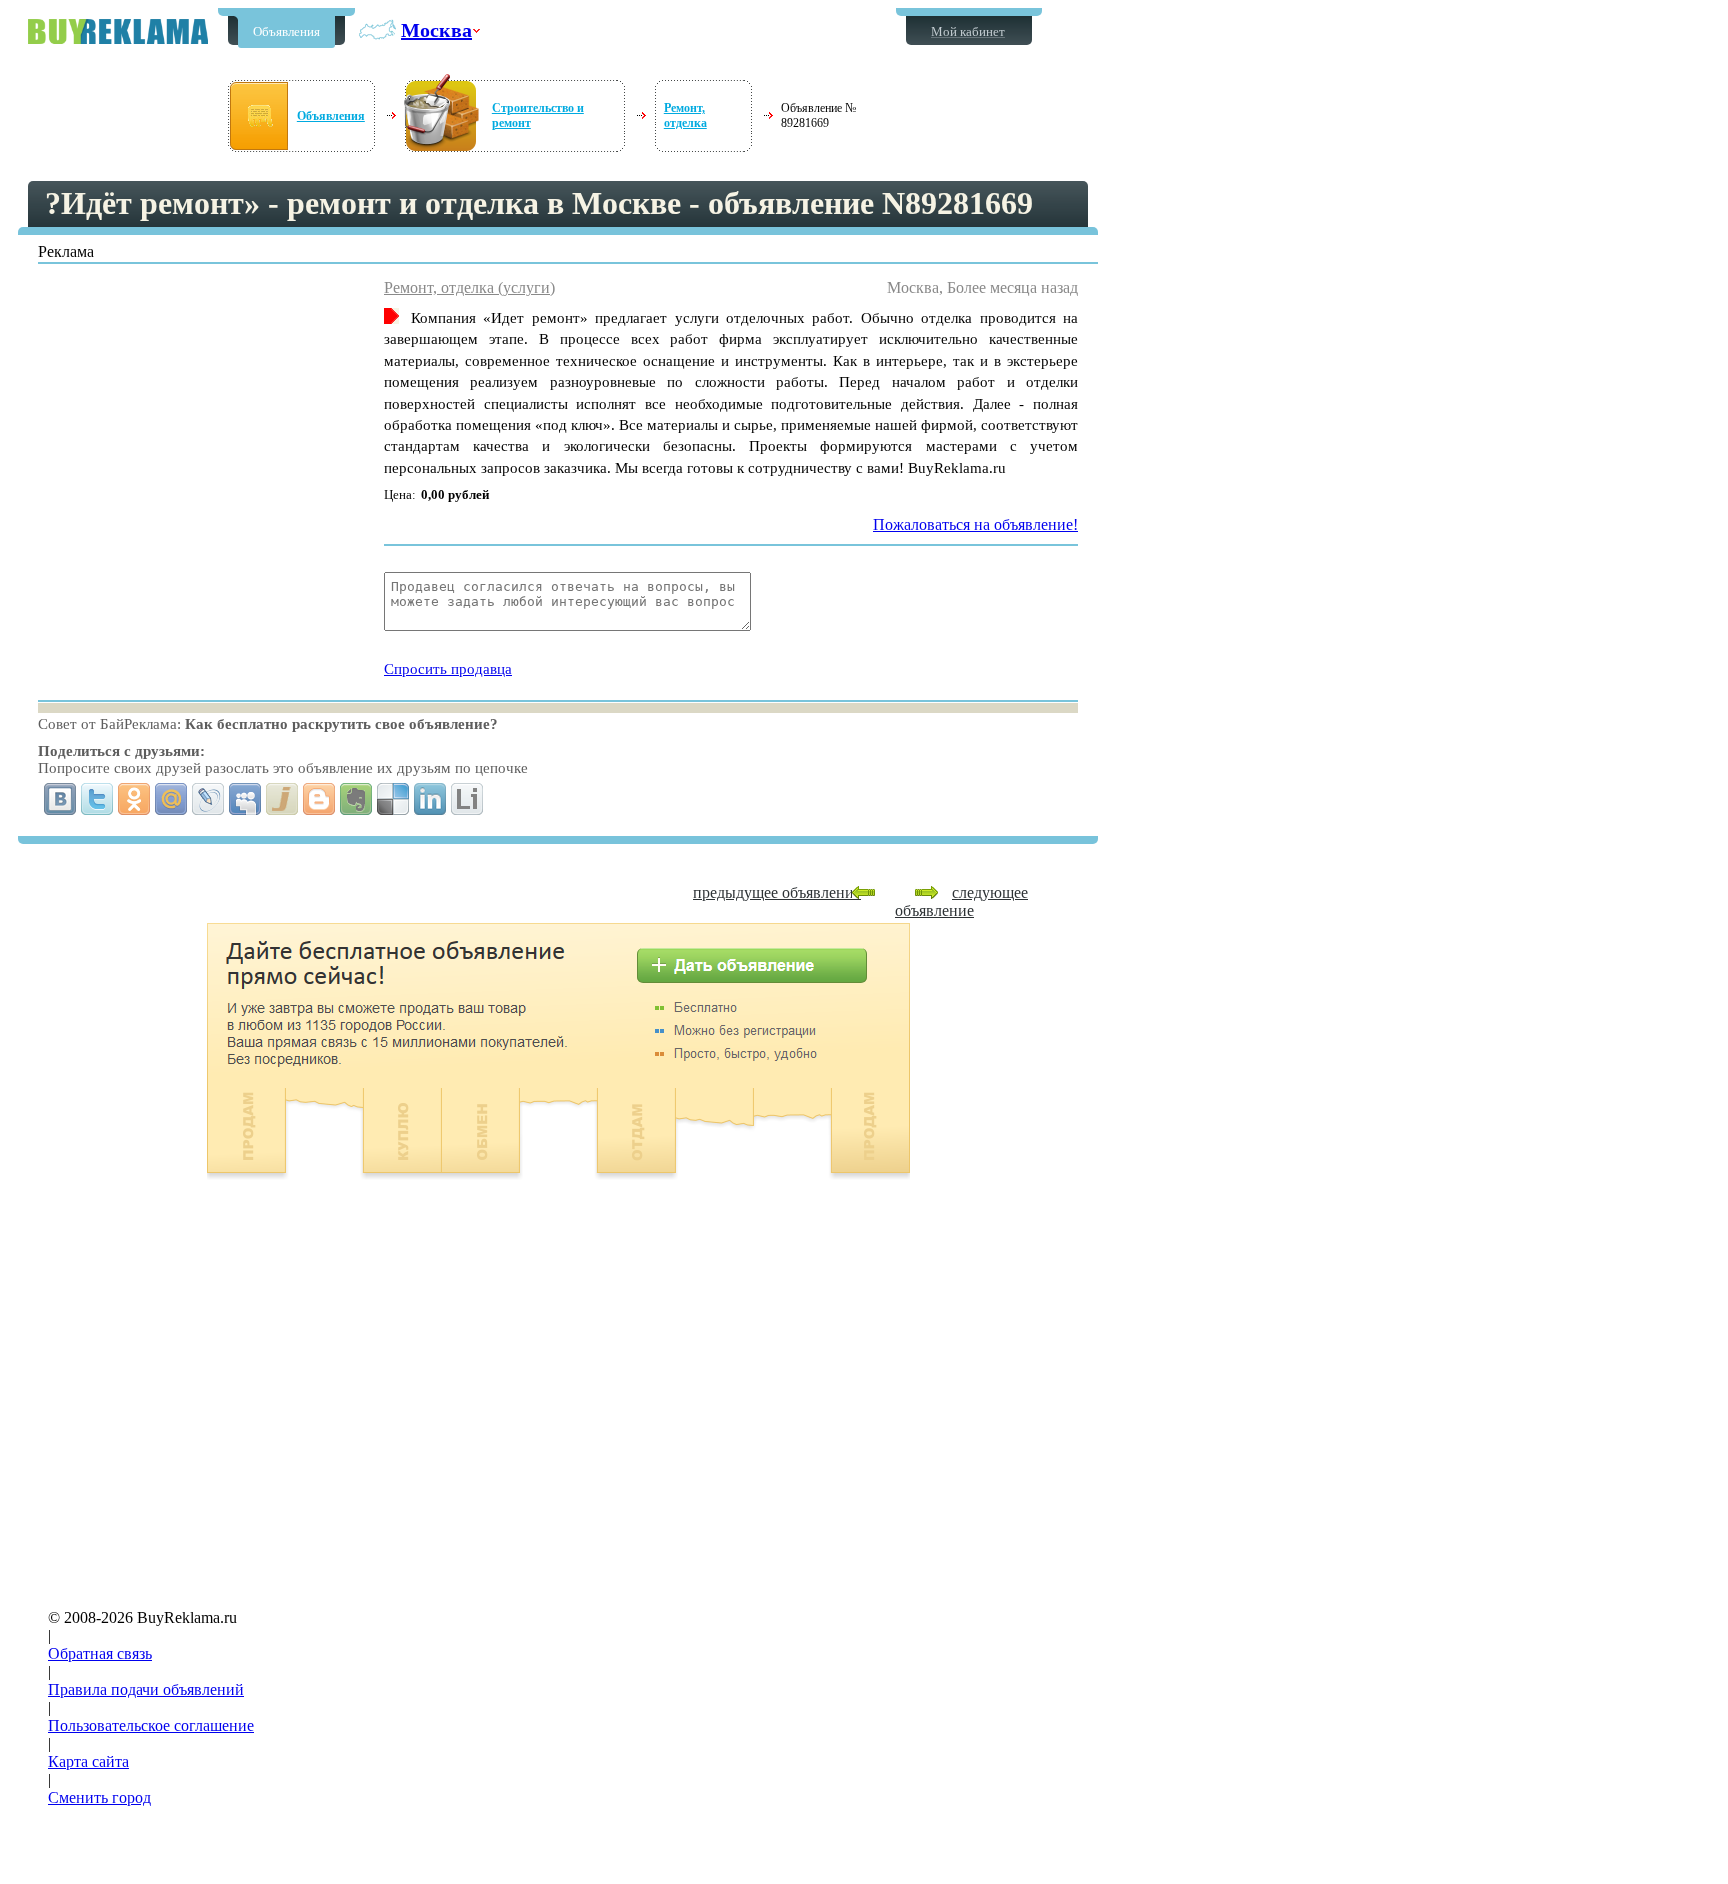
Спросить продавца (448, 669)
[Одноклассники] (134, 799)
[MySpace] (245, 799)
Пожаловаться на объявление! (975, 524)
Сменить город (99, 1797)
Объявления (286, 31)
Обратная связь (100, 1653)
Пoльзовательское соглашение (151, 1725)
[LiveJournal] (208, 799)
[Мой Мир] (171, 799)
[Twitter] (97, 799)
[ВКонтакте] (60, 799)
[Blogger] (319, 799)
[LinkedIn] (430, 799)
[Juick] (282, 799)
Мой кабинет (968, 31)
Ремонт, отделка (685, 115)
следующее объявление (961, 901)
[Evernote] (356, 799)
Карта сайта (88, 1761)
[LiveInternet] (467, 799)
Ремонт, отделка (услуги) (469, 287)
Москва (436, 30)
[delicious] (393, 799)
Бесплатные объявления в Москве (118, 31)
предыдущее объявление (777, 892)
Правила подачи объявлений (146, 1689)
